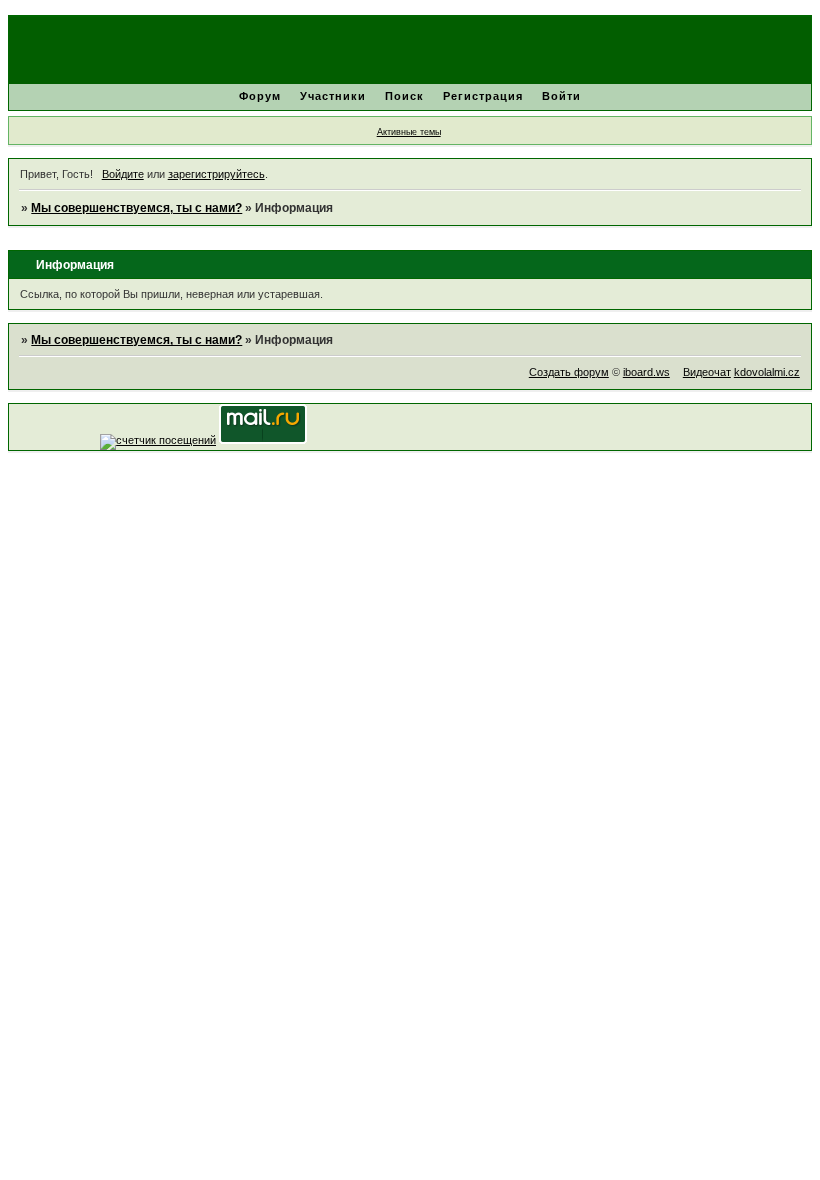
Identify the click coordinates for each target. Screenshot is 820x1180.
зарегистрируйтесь (216, 174)
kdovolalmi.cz (767, 372)
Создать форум (569, 372)
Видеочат (707, 372)
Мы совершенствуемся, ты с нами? (136, 208)
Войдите (123, 174)
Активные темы (409, 132)
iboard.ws (646, 372)
